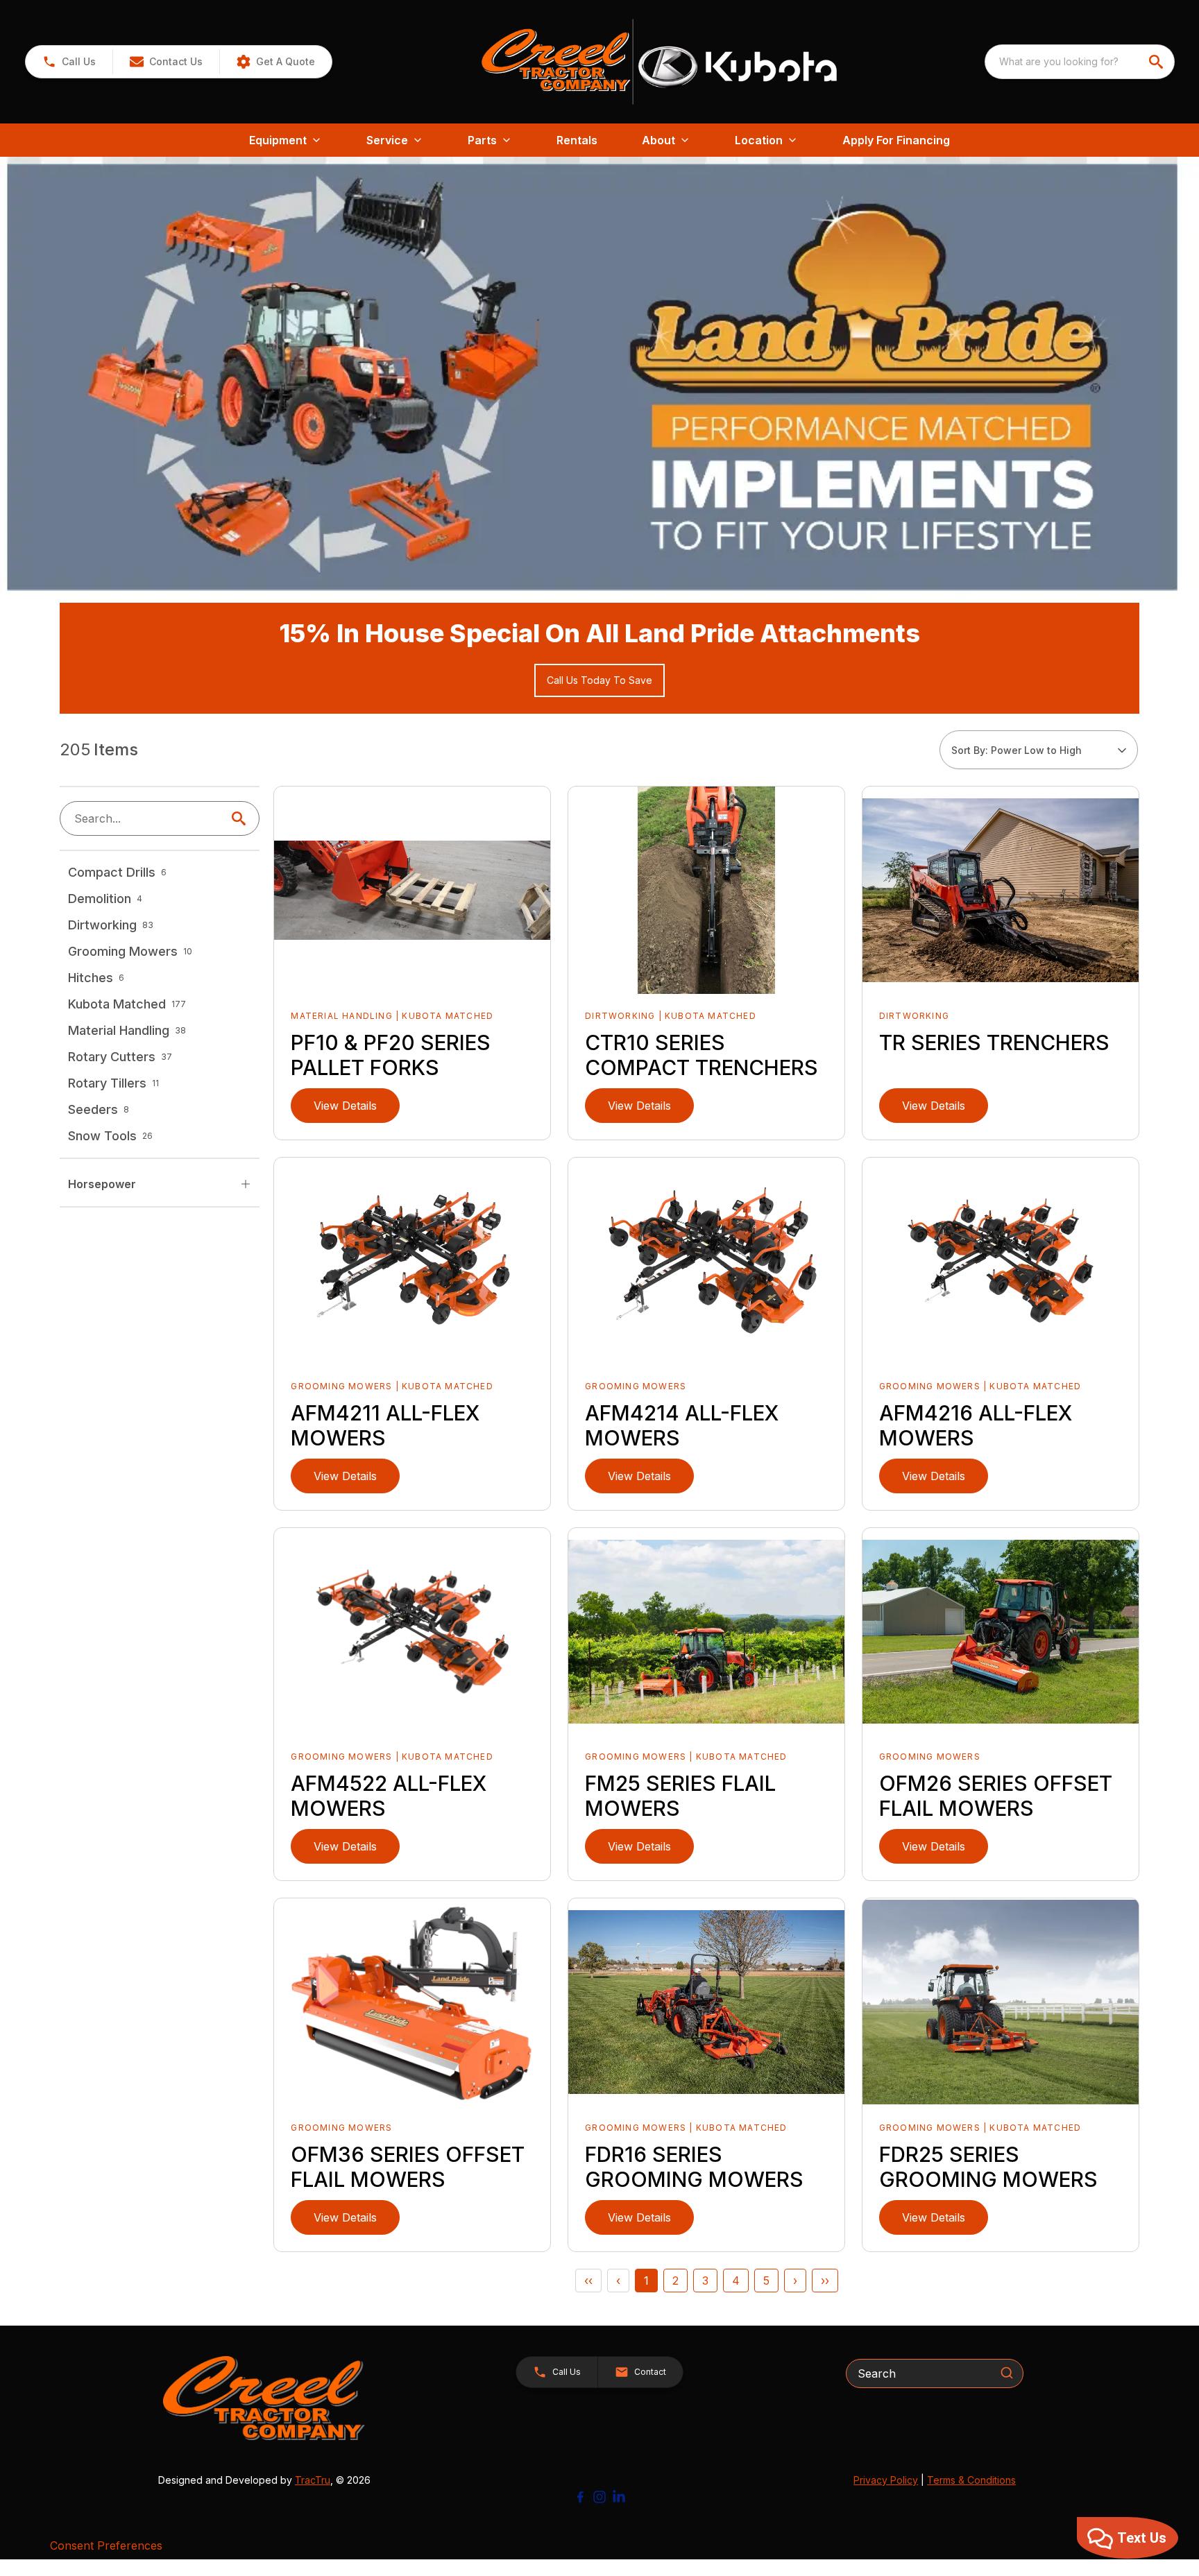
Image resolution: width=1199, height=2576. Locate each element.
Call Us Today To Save (599, 680)
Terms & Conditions (971, 2480)
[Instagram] (599, 2497)
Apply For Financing (896, 140)
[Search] (1007, 2373)
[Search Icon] (241, 818)
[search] (1157, 62)
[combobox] (1080, 62)
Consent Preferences (106, 2545)
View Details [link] (345, 1106)
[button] (69, 62)
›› (825, 2281)
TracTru (313, 2480)
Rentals (577, 140)
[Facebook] (580, 2497)
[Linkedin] (619, 2497)
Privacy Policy (886, 2480)
